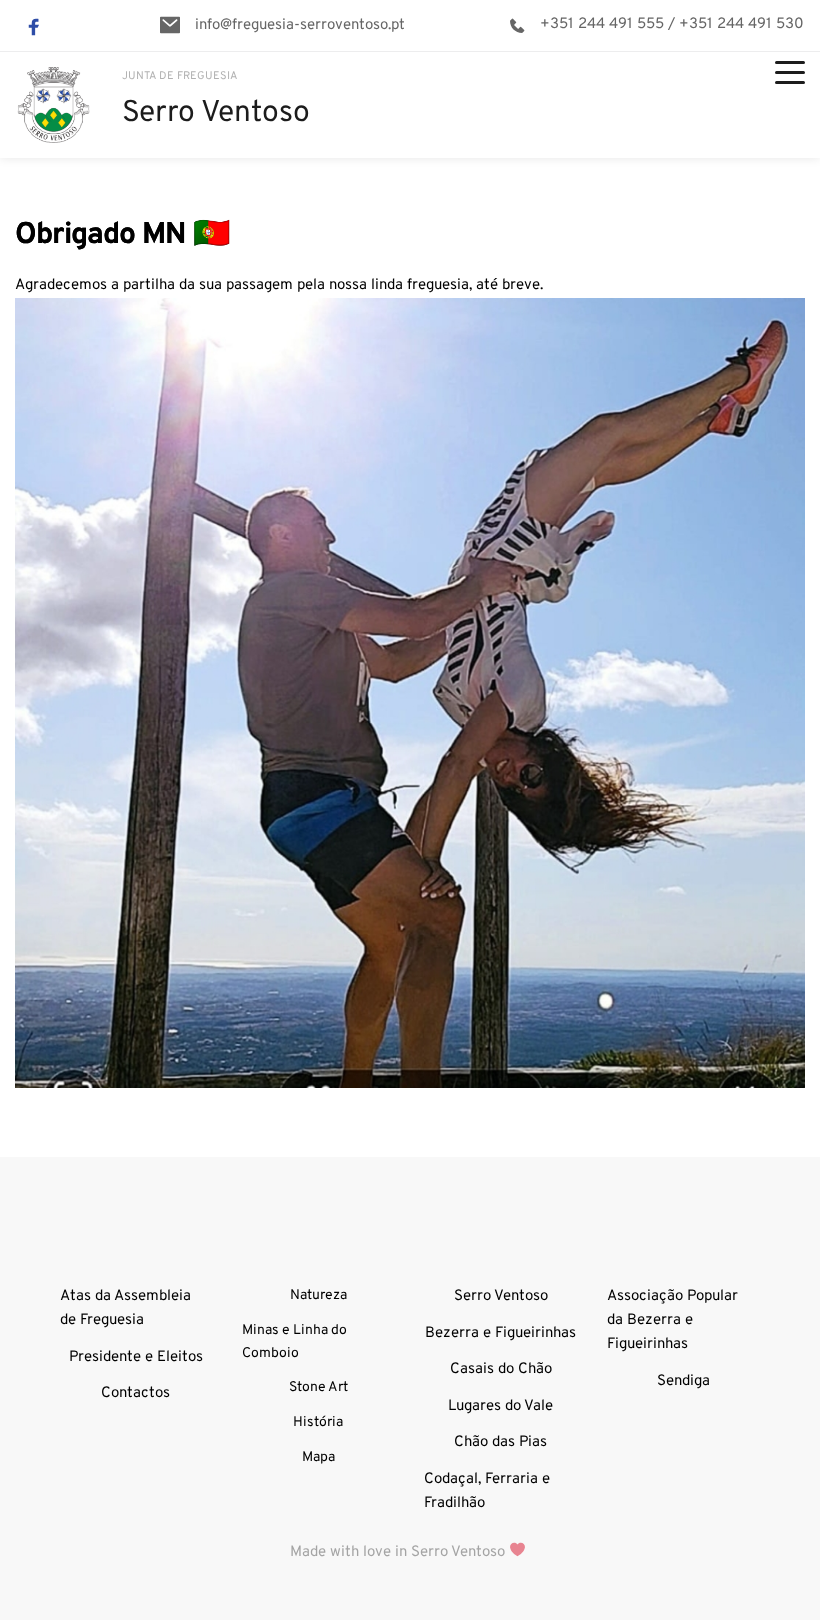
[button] (790, 72)
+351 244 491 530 (741, 24)
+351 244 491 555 (602, 24)
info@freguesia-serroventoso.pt (300, 25)
